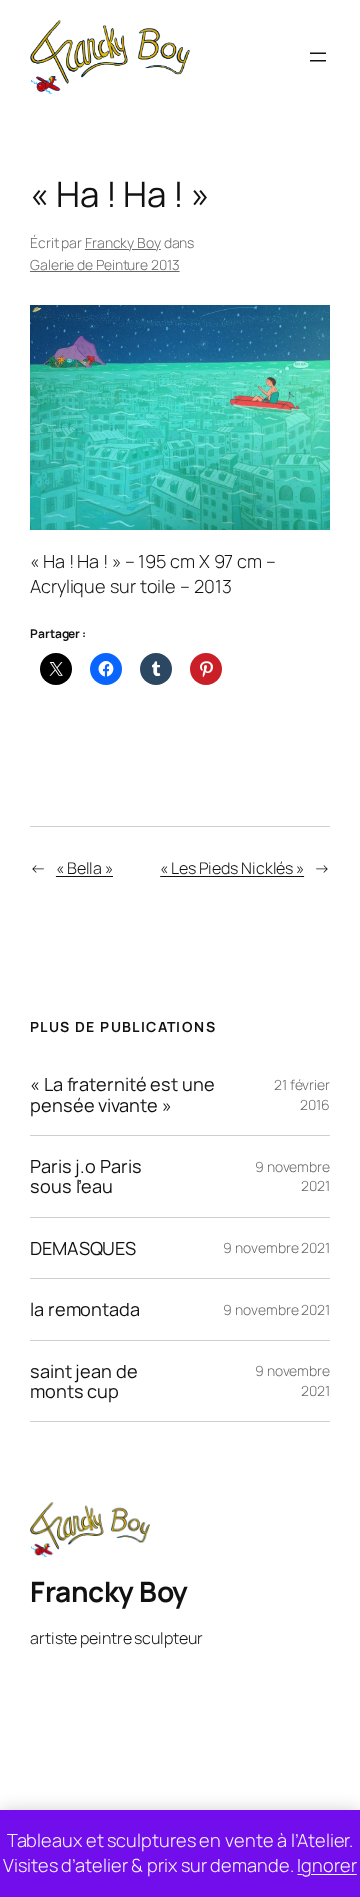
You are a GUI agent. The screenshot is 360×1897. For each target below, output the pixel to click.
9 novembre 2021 (276, 1247)
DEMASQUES (83, 1248)
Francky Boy (123, 242)
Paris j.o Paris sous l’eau (86, 1176)
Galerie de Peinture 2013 (105, 264)
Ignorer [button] (326, 1865)
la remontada (85, 1309)
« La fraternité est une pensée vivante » (122, 1094)
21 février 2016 (302, 1094)
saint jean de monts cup (84, 1381)
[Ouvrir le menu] (318, 57)
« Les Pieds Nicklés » (232, 868)
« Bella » (84, 868)
